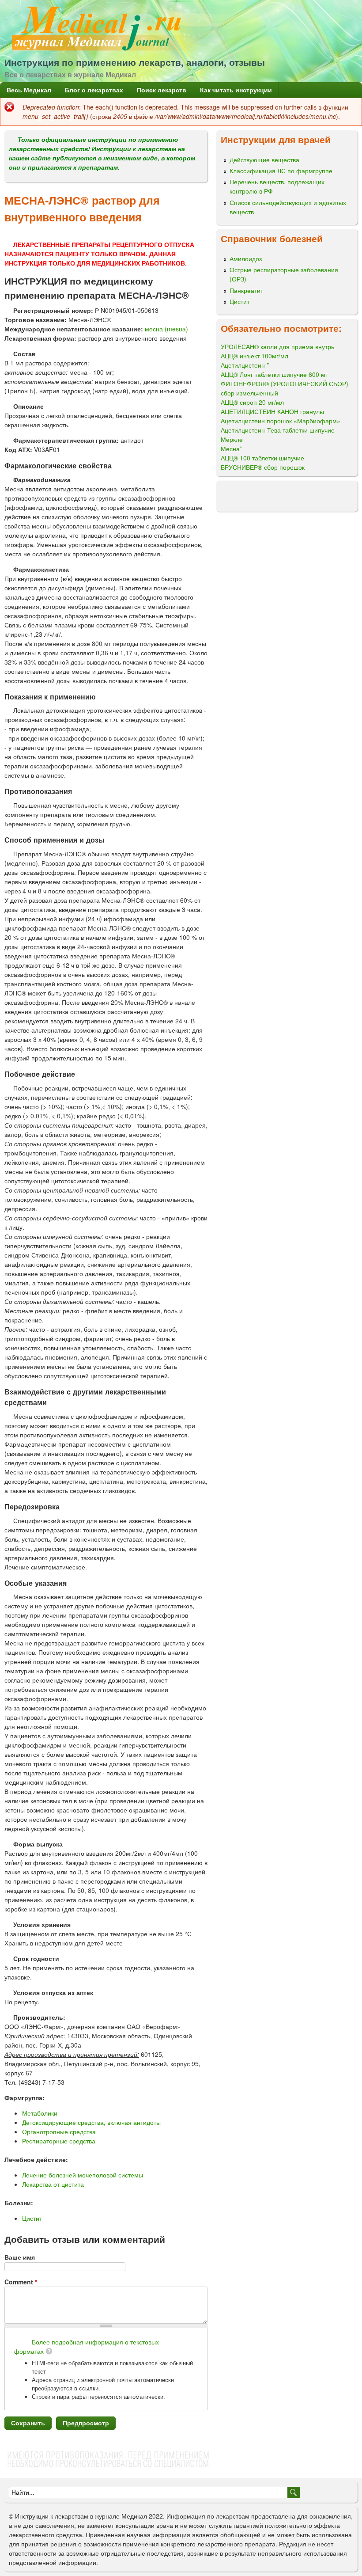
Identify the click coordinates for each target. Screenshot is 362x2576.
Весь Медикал (29, 90)
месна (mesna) (166, 329)
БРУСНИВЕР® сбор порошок (263, 467)
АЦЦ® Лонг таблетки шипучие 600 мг (274, 374)
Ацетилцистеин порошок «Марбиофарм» (281, 421)
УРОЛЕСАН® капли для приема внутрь (277, 346)
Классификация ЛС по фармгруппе (281, 171)
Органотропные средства (59, 2131)
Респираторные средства (59, 2141)
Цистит (32, 2218)
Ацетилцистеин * (245, 365)
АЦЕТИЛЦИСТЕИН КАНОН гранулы (272, 411)
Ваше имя (20, 2257)
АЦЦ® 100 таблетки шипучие (262, 458)
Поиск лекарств (162, 90)
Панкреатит (246, 290)
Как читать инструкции (236, 90)
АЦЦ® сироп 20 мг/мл (252, 402)
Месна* (231, 448)
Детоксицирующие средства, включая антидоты (91, 2122)
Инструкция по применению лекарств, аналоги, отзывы (135, 62)
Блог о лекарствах (94, 90)
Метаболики (40, 2113)
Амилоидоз (246, 258)
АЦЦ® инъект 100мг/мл (255, 356)
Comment (21, 2282)
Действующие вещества (264, 160)
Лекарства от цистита (53, 2184)
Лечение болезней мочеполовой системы (83, 2175)
